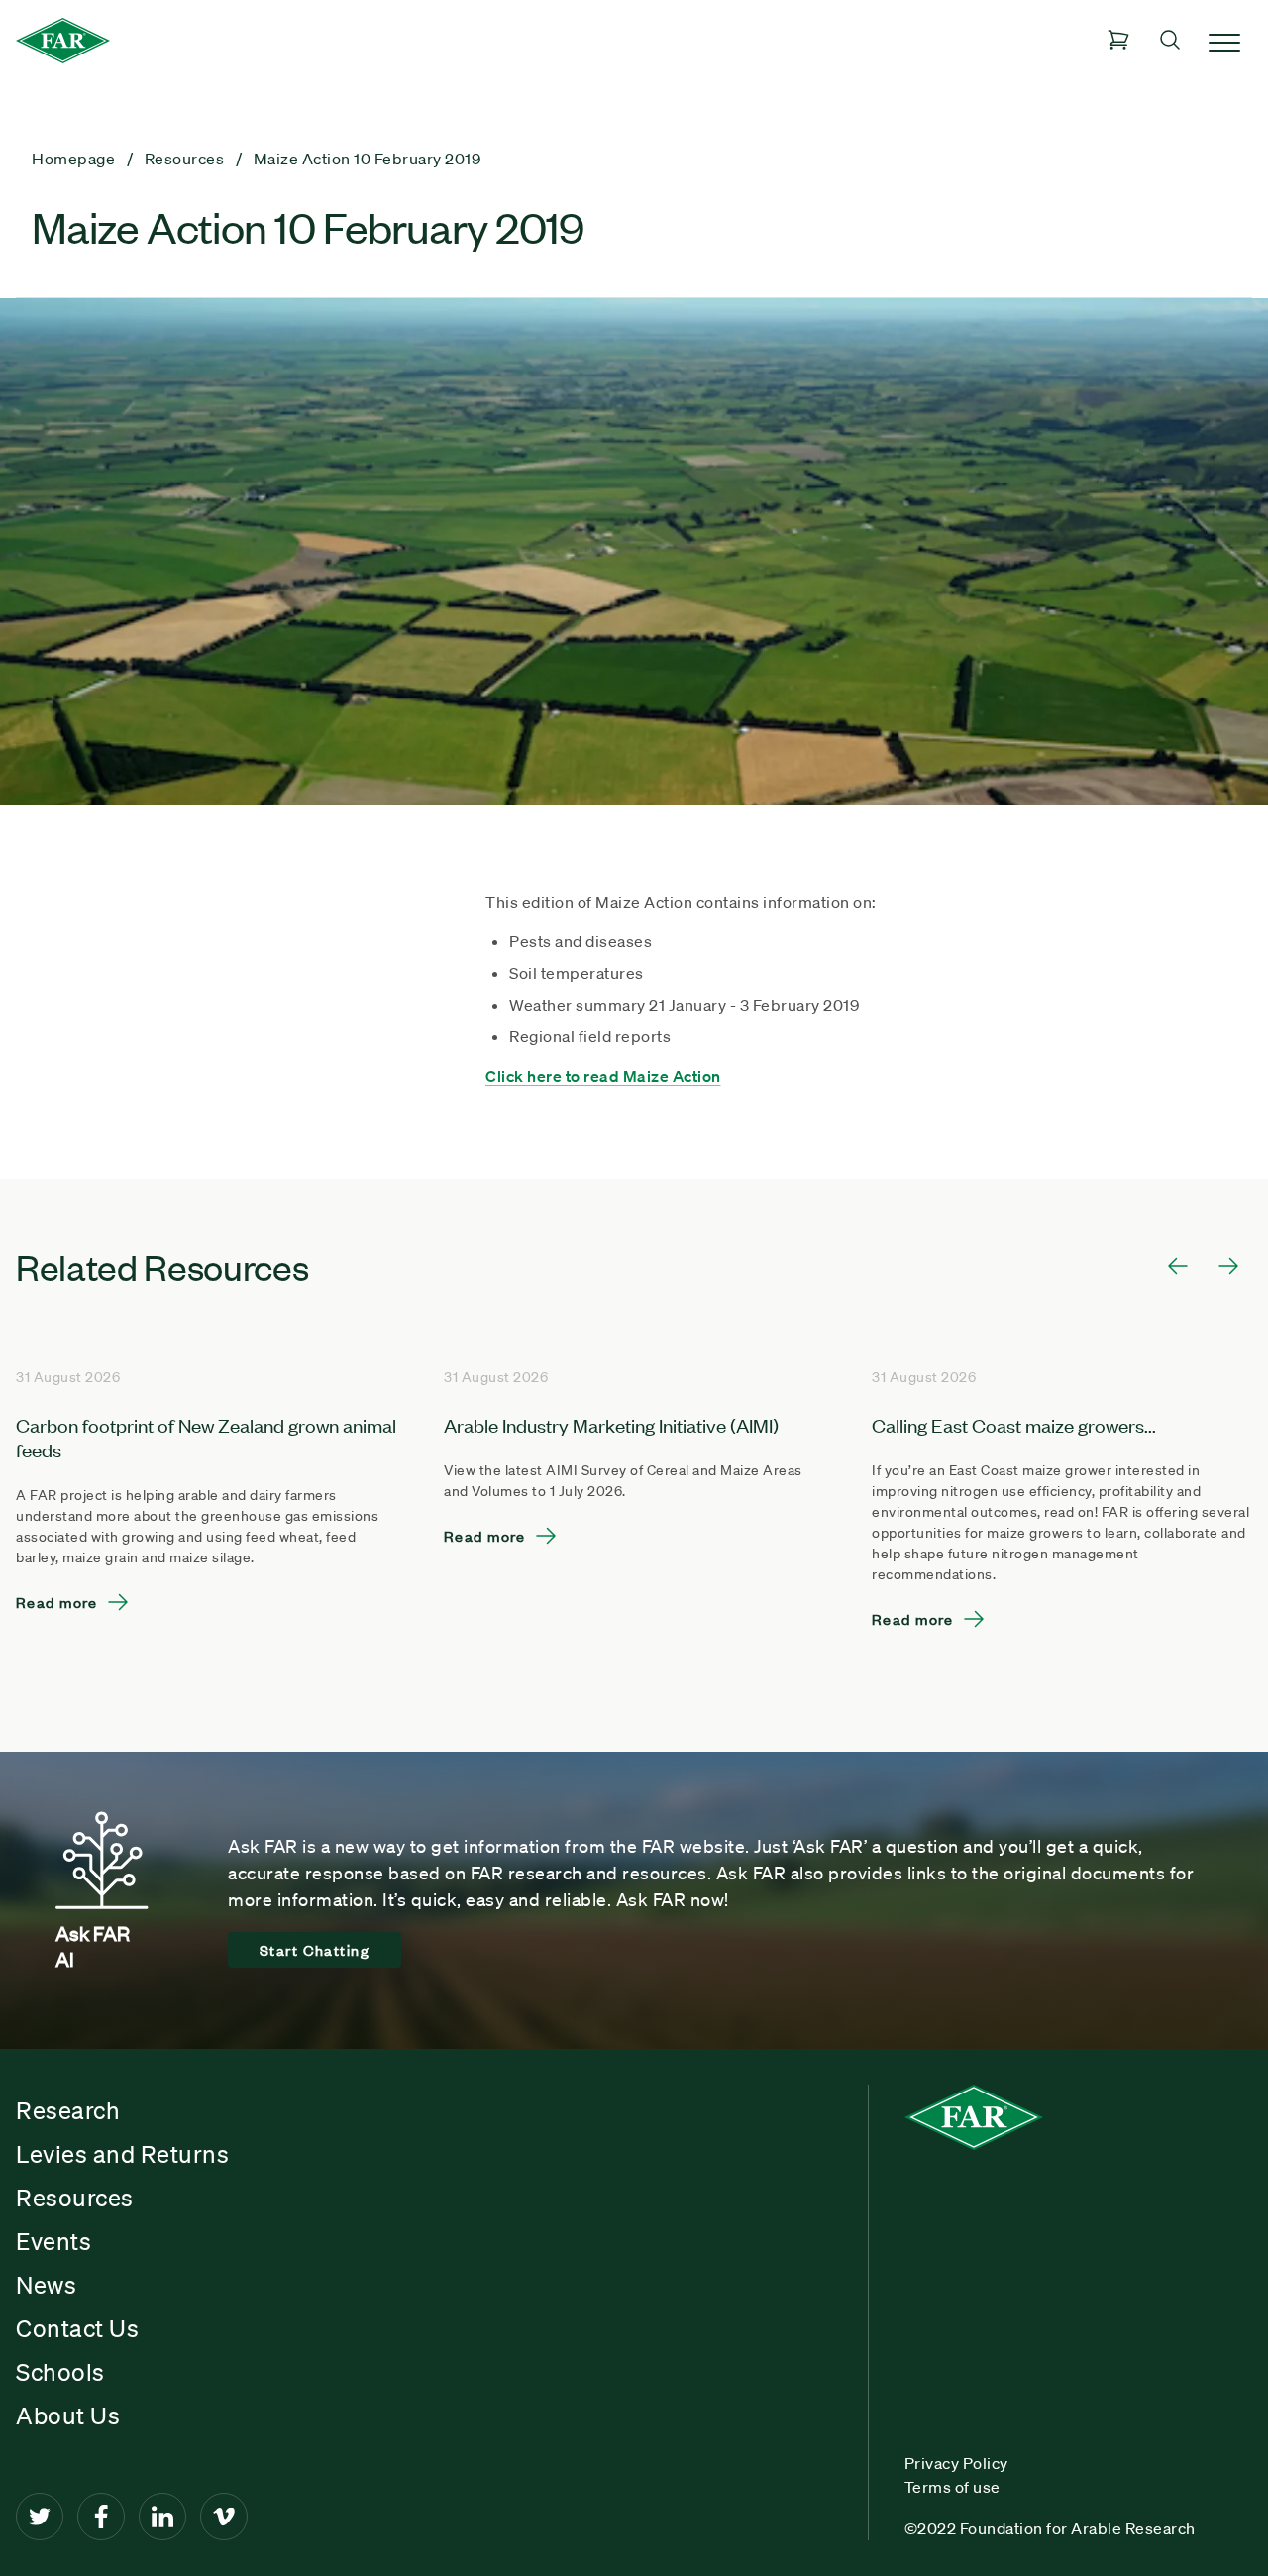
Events (53, 2241)
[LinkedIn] (162, 2517)
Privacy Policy (956, 2463)
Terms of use (952, 2487)
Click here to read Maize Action (603, 1076)
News (46, 2285)
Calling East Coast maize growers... (1014, 1424)
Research (68, 2110)
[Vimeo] (224, 2517)
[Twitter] (40, 2517)
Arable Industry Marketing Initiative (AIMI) (611, 1424)
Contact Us (77, 2328)
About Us (68, 2415)
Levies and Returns (122, 2154)
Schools (60, 2372)
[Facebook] (101, 2517)
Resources (75, 2198)
